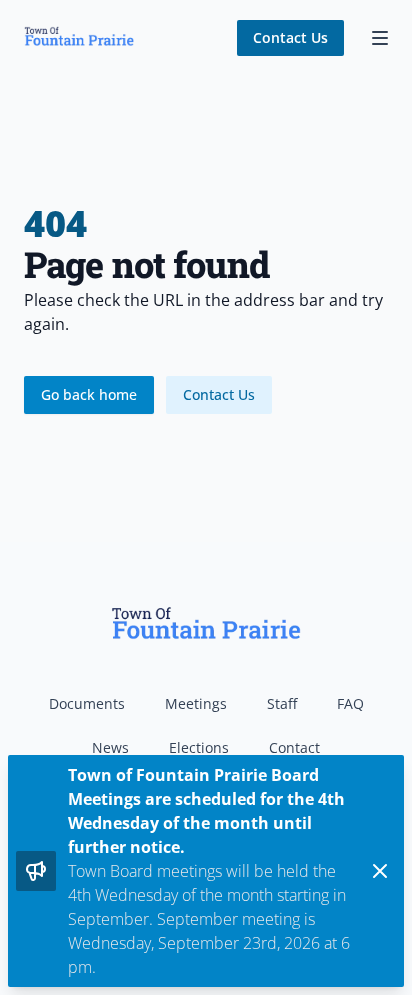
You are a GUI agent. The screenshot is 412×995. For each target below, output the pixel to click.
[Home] (79, 37)
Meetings (196, 703)
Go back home (89, 394)
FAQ (350, 703)
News (110, 747)
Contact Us (290, 37)
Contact (294, 747)
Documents (87, 703)
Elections (199, 747)
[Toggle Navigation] (380, 38)
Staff (282, 703)
